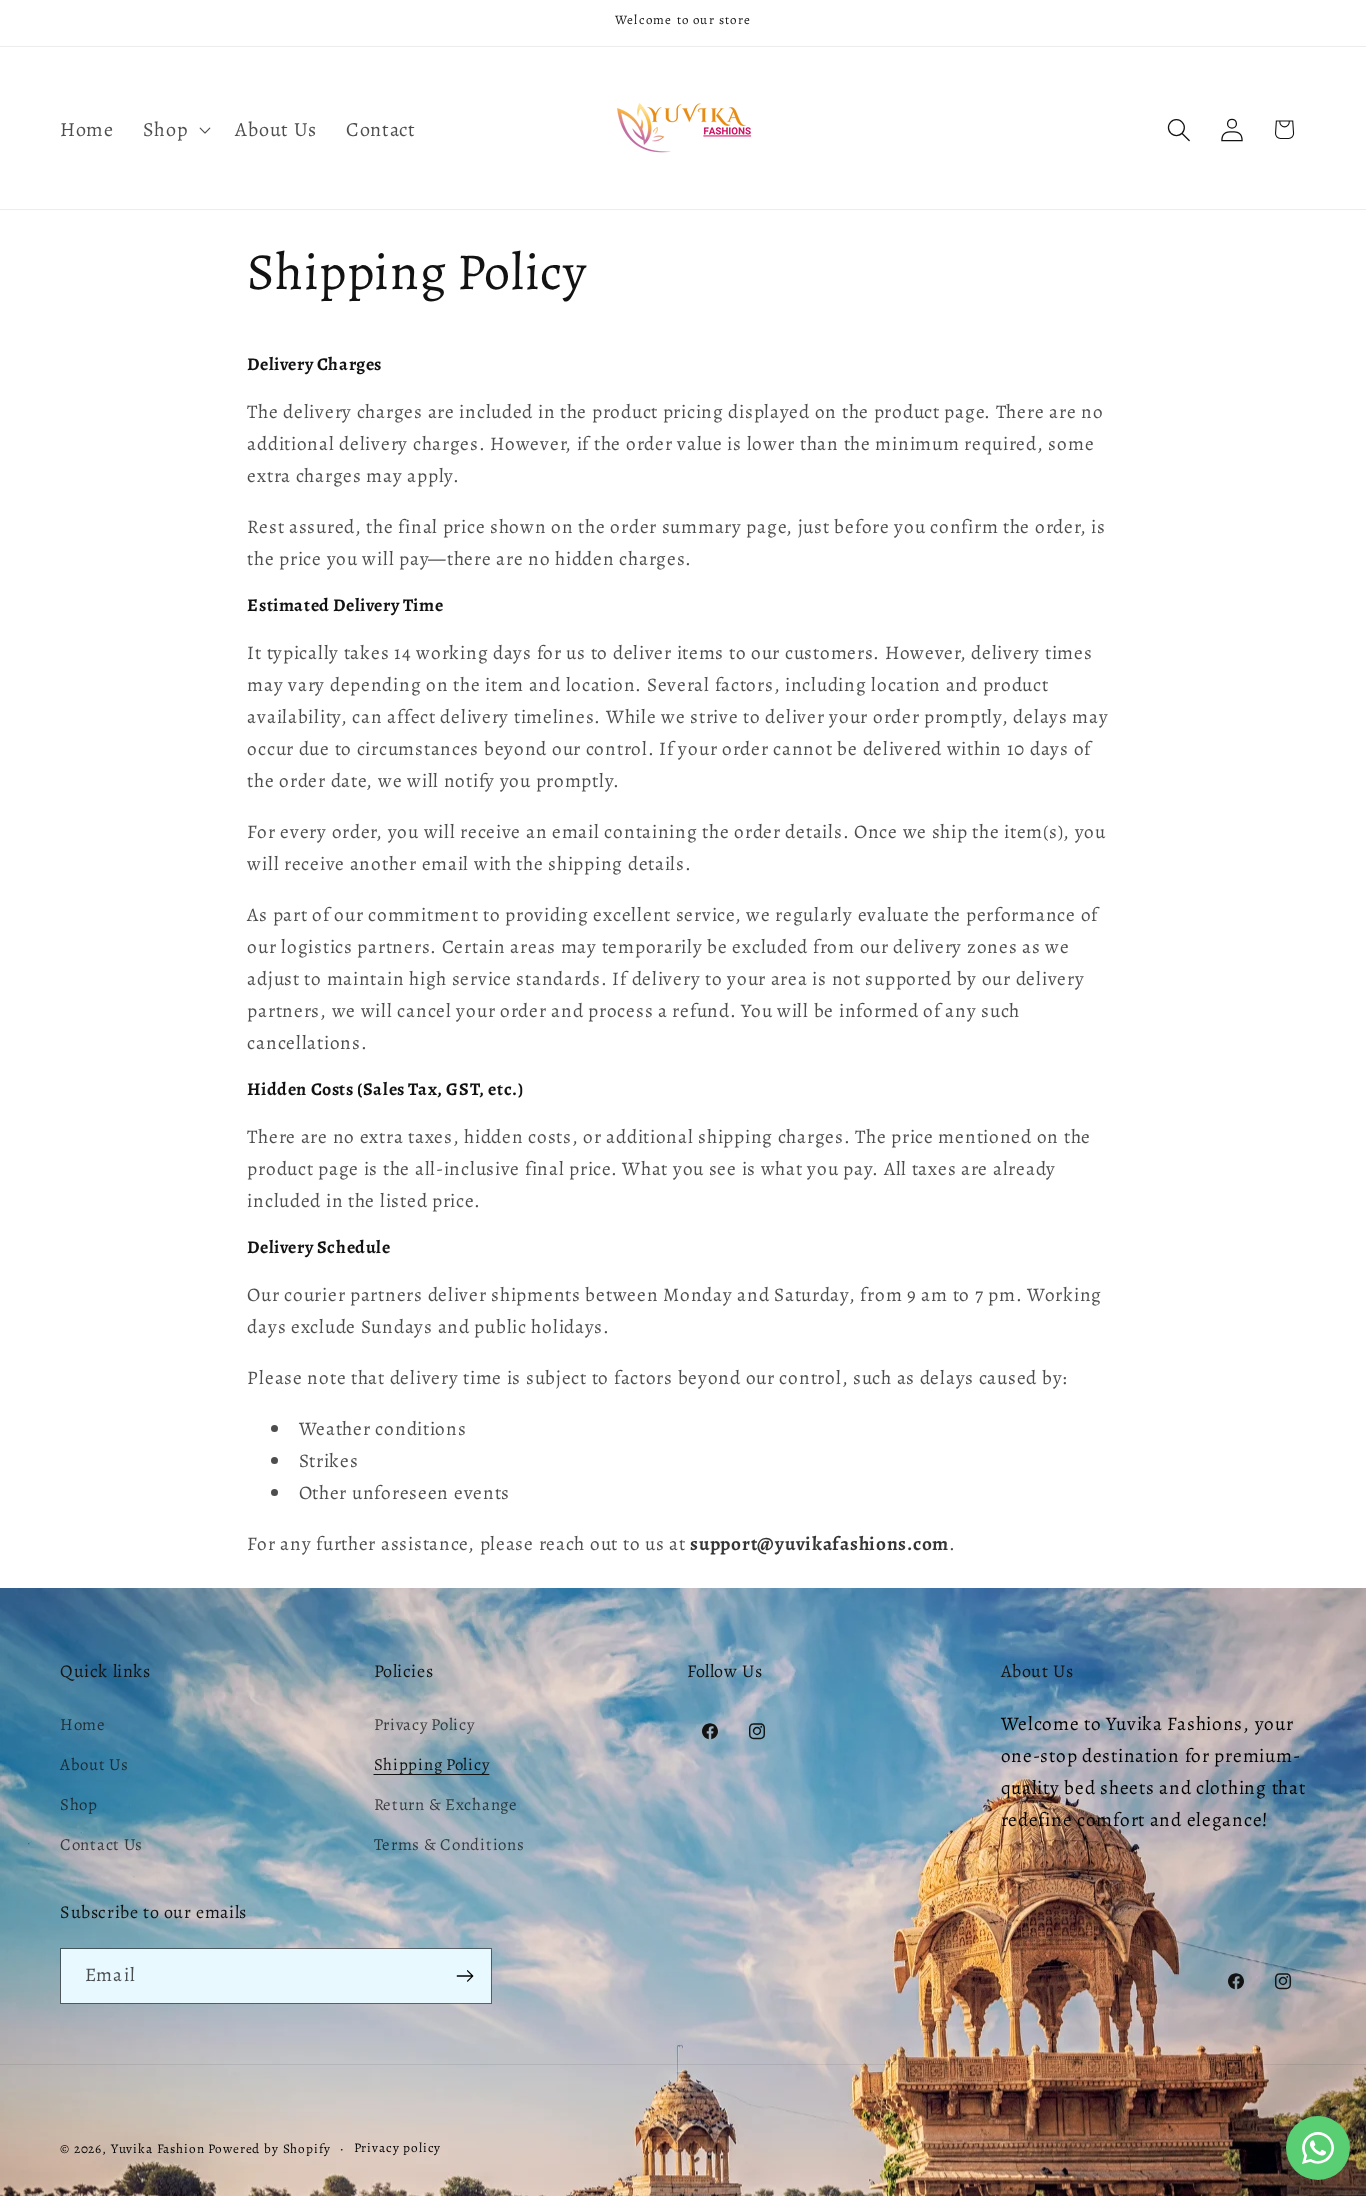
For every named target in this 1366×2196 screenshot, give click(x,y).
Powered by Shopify (269, 2149)
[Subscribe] (464, 1976)
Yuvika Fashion (158, 2149)
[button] (174, 130)
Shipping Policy (432, 1764)
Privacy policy (398, 2148)
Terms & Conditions (449, 1844)
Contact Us (101, 1844)
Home (83, 1724)
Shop (79, 1804)
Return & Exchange (446, 1804)
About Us (94, 1764)
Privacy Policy (424, 1724)
